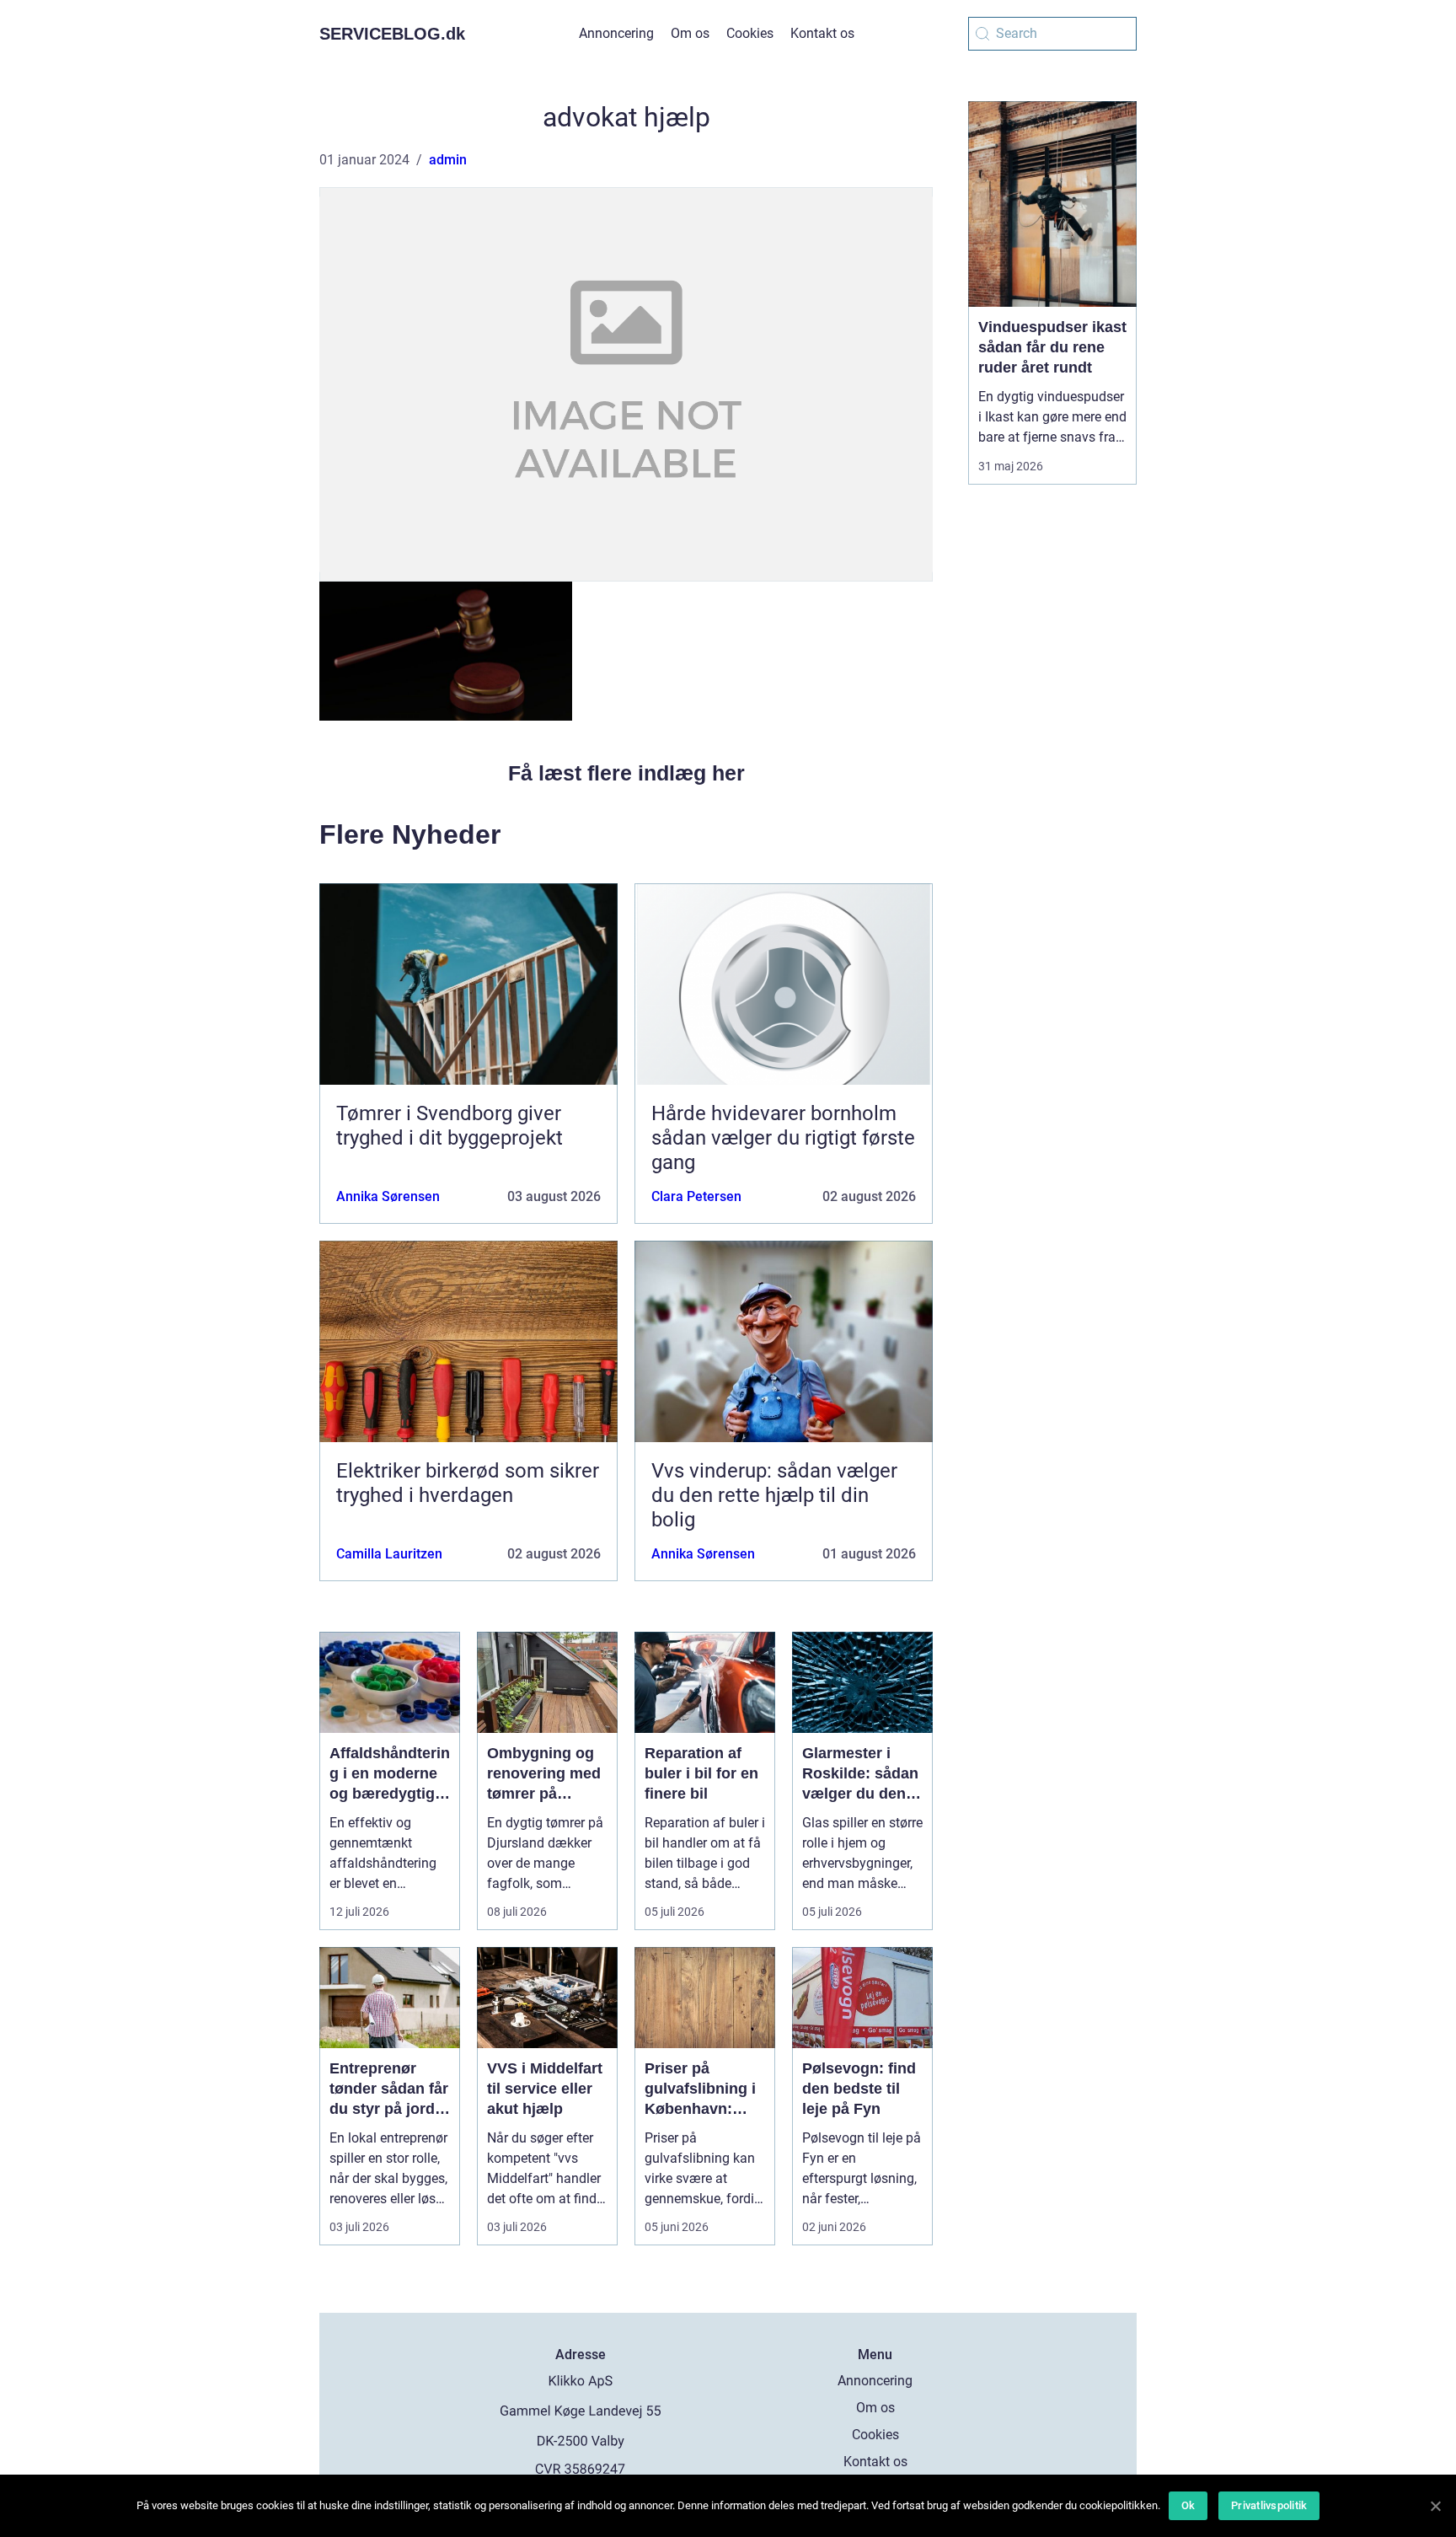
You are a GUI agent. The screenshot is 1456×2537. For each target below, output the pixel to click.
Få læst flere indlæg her (626, 773)
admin (448, 160)
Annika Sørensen (388, 1196)
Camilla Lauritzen (389, 1554)
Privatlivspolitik (1269, 2505)
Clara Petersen (696, 1196)
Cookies (750, 33)
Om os (690, 33)
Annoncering (616, 33)
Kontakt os (822, 33)
